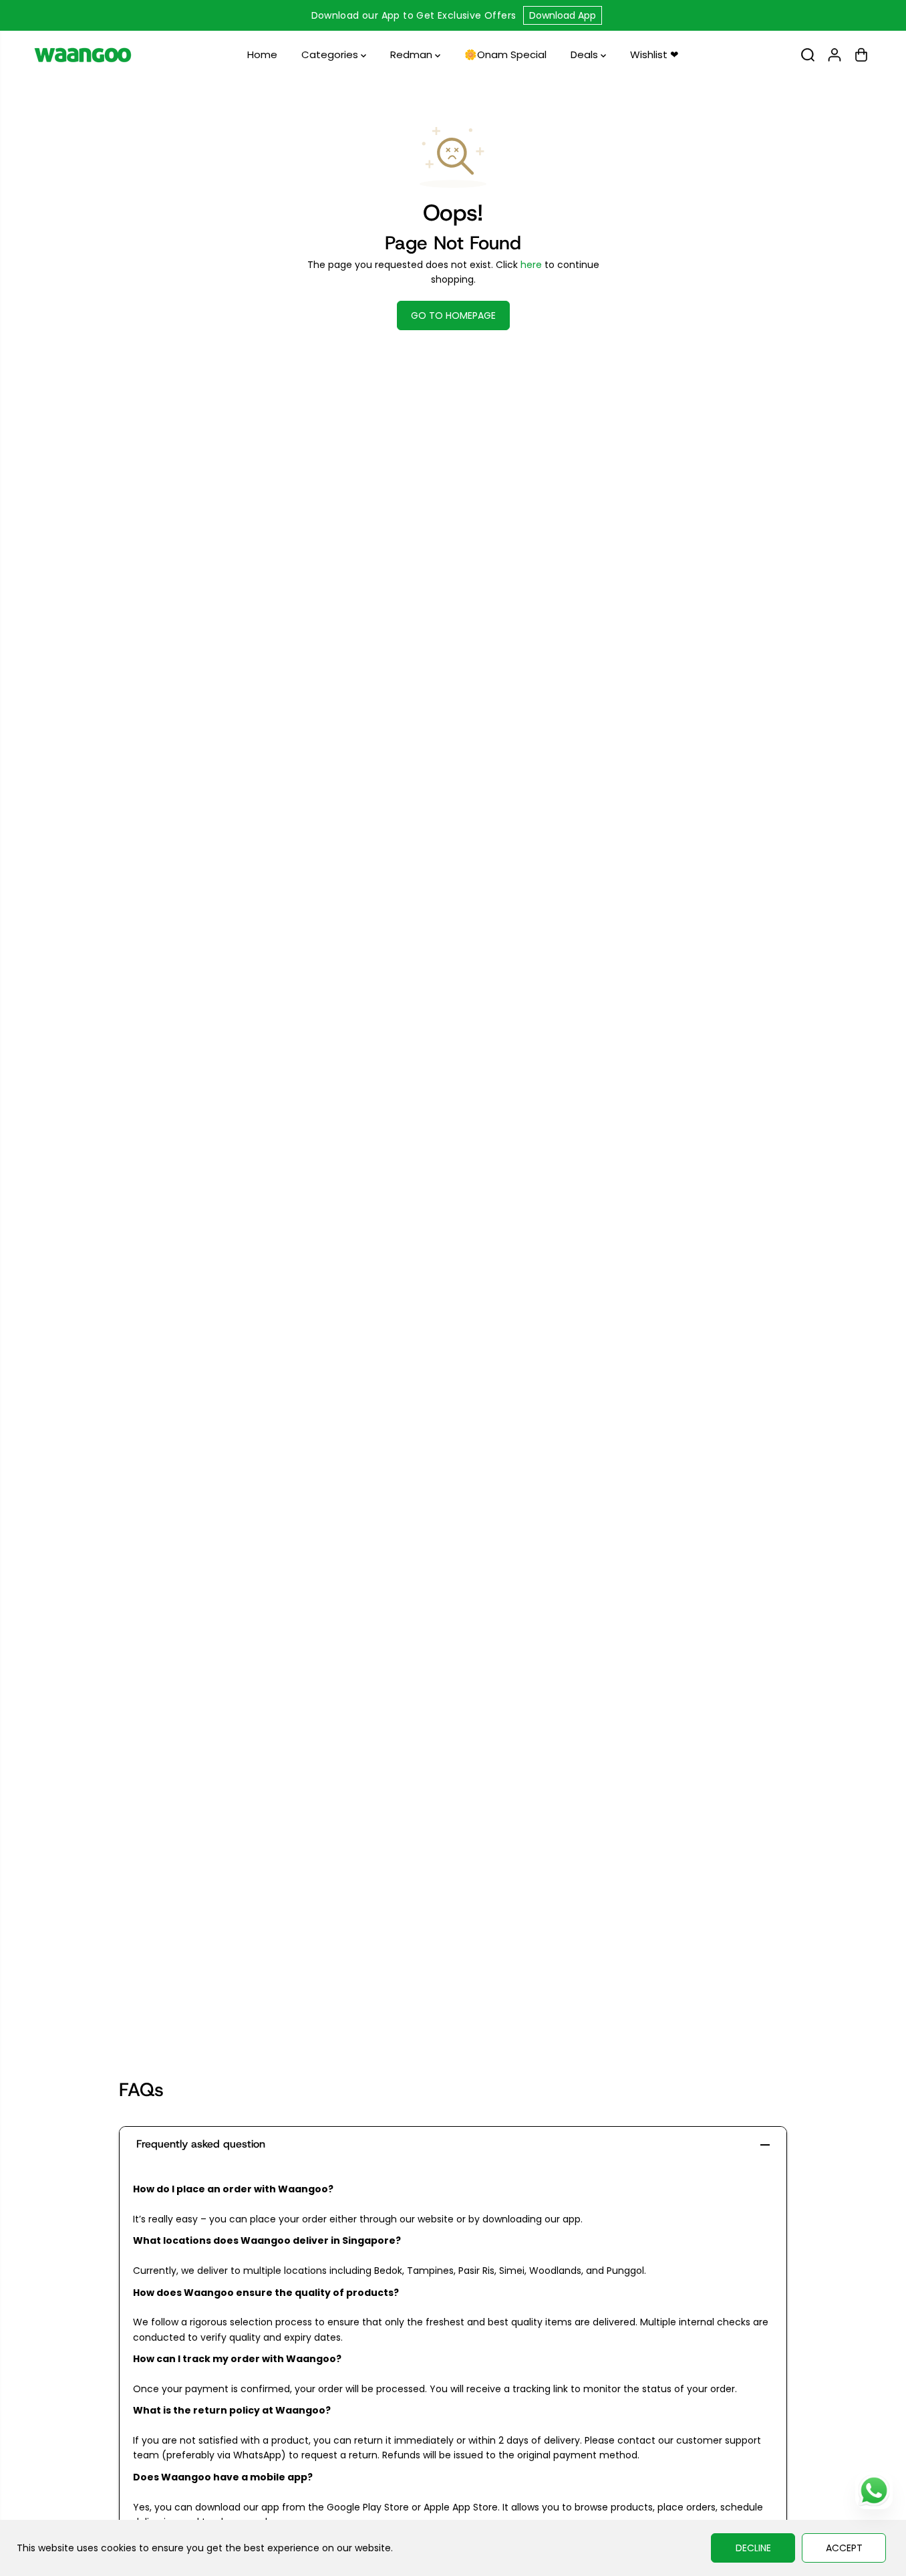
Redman (413, 54)
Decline (753, 2548)
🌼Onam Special (505, 54)
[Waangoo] (83, 55)
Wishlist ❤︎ (654, 54)
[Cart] (861, 55)
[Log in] (835, 55)
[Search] (808, 55)
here (531, 265)
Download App (563, 15)
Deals (586, 54)
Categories (331, 54)
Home (262, 54)
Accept (844, 2548)
